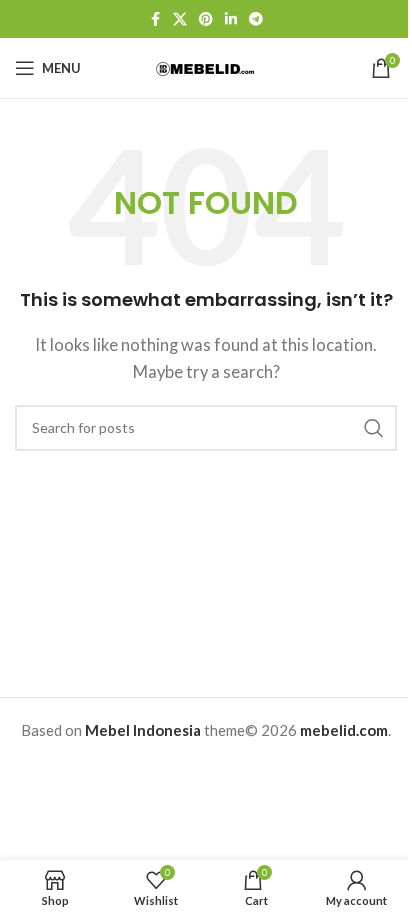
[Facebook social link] (155, 19)
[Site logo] (206, 67)
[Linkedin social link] (231, 19)
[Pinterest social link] (206, 19)
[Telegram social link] (256, 19)
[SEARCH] (374, 428)
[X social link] (180, 19)
